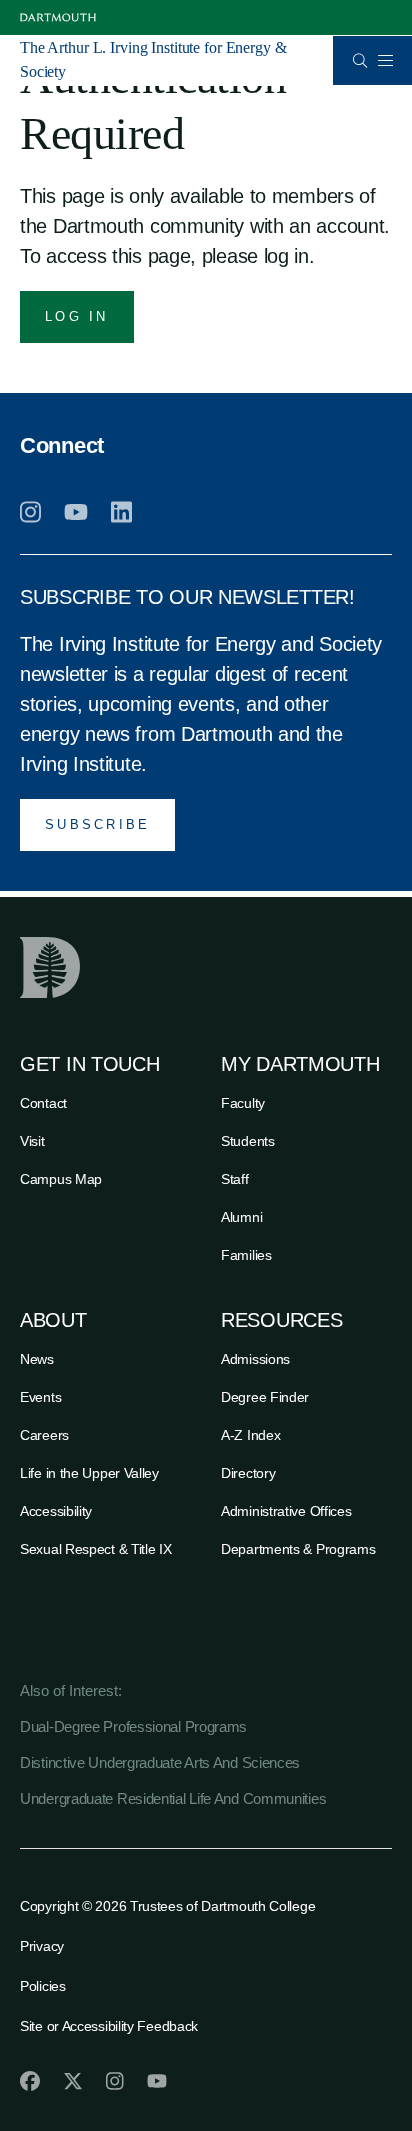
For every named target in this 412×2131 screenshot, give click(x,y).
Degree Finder (265, 1397)
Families (246, 1255)
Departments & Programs (298, 1549)
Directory (248, 1473)
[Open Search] (360, 60)
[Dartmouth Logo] (58, 17)
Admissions (255, 1359)
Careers (44, 1435)
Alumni (241, 1217)
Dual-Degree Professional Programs (133, 1726)
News (37, 1359)
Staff (235, 1179)
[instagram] (30, 512)
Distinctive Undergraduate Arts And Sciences (160, 1762)
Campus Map (61, 1179)
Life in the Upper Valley (89, 1473)
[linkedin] (121, 512)
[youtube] (76, 512)
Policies (43, 1986)
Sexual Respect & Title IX (96, 1549)
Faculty (243, 1103)
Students (248, 1141)
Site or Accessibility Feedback (109, 2026)
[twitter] (73, 2081)
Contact (43, 1103)
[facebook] (30, 2081)
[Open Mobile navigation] (385, 60)
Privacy (42, 1946)
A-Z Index (250, 1435)
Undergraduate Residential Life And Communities (173, 1798)
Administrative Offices (286, 1511)
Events (40, 1397)
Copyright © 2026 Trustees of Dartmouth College (167, 1906)
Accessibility (56, 1511)
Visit (32, 1141)
